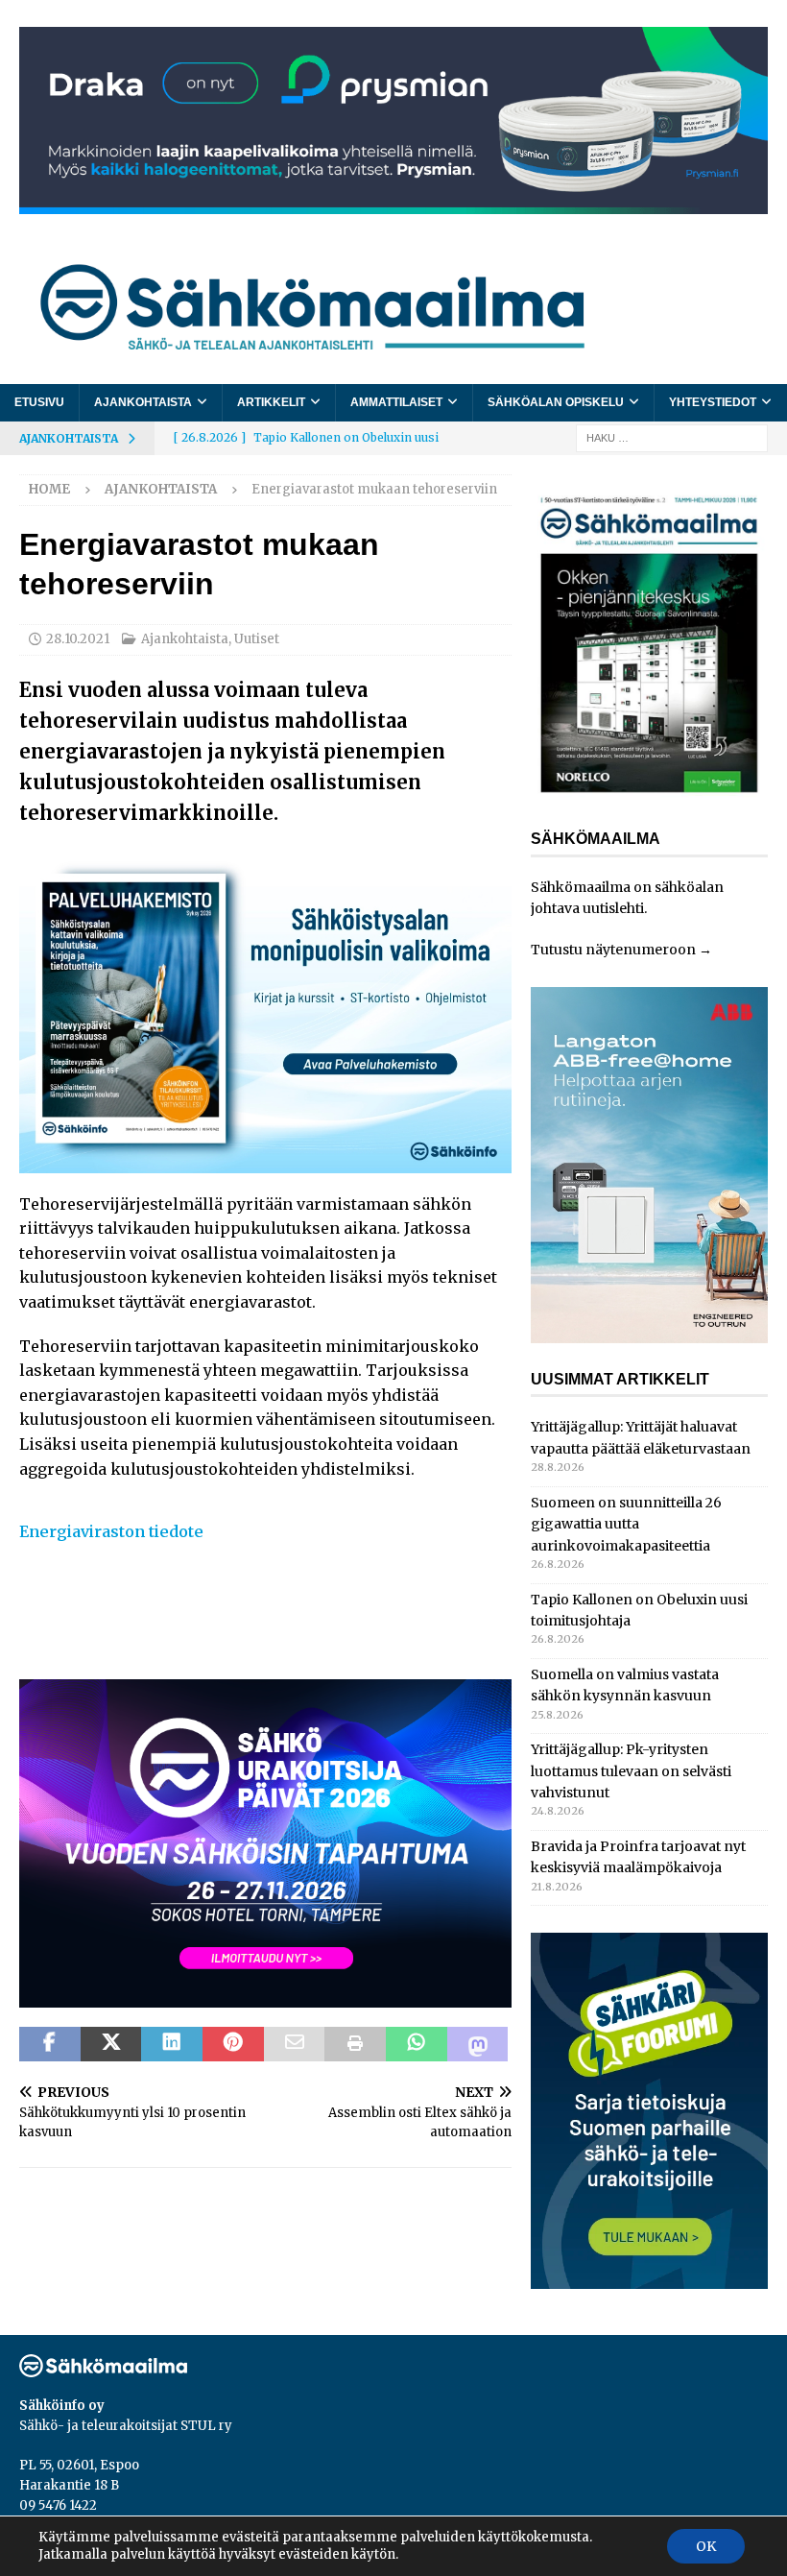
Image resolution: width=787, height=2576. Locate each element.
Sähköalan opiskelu (556, 402)
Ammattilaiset (396, 402)
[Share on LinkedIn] (172, 2044)
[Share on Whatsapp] (417, 2044)
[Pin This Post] (233, 2044)
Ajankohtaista (143, 402)
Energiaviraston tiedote (111, 1531)
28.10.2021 (78, 639)
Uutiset (257, 639)
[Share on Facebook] (50, 2044)
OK (706, 2546)
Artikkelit (271, 402)
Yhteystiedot (713, 402)
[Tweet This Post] (111, 2044)
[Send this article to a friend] (295, 2044)
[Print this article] (355, 2044)
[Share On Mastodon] (478, 2044)
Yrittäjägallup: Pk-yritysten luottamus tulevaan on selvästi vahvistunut (631, 1771)
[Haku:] (672, 437)
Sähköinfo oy (62, 2406)
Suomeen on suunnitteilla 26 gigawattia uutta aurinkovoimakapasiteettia (626, 1524)
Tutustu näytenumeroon (613, 950)
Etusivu (39, 402)
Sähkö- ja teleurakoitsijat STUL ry (126, 2426)
